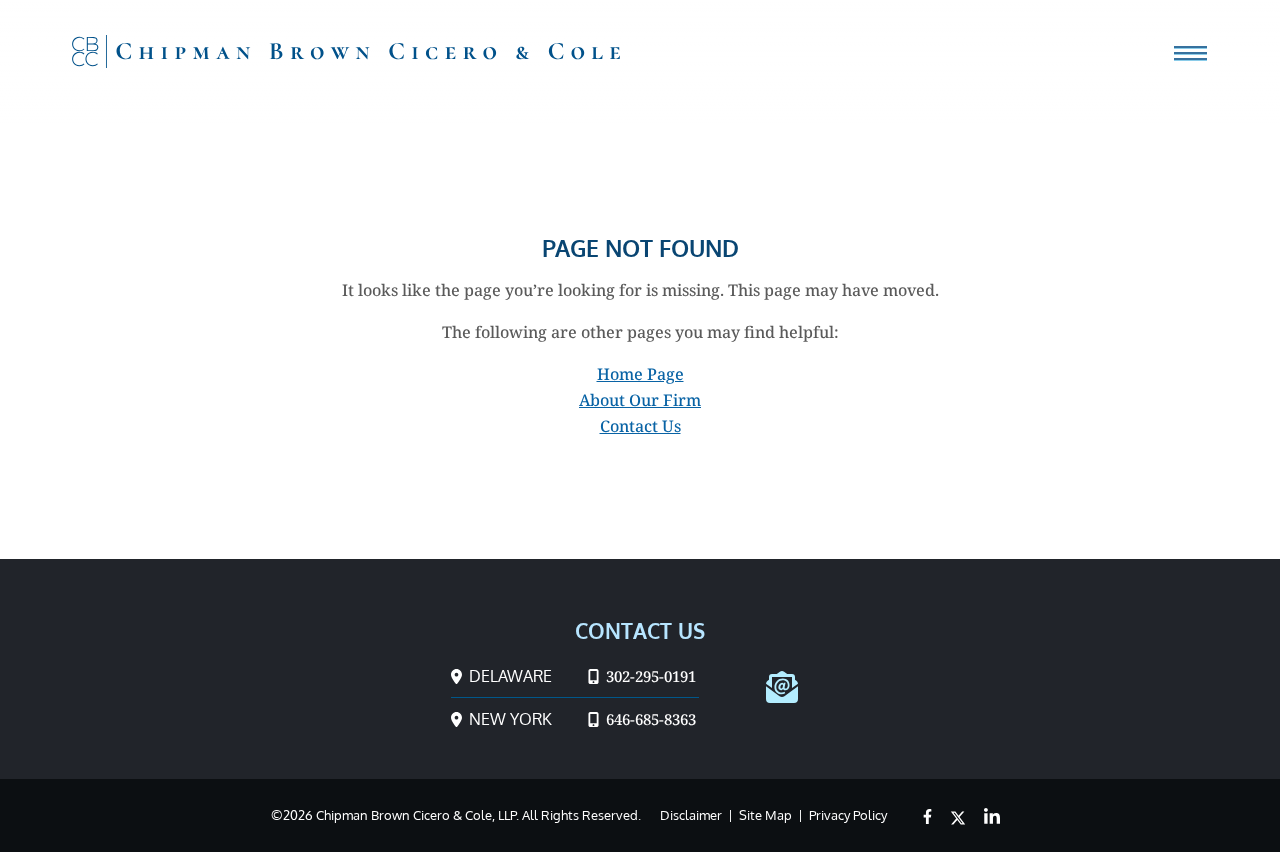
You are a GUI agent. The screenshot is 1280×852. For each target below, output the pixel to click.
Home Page (640, 374)
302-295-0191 (649, 676)
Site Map (765, 815)
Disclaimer (691, 815)
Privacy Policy (848, 815)
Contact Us (640, 426)
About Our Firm (640, 400)
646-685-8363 (649, 719)
